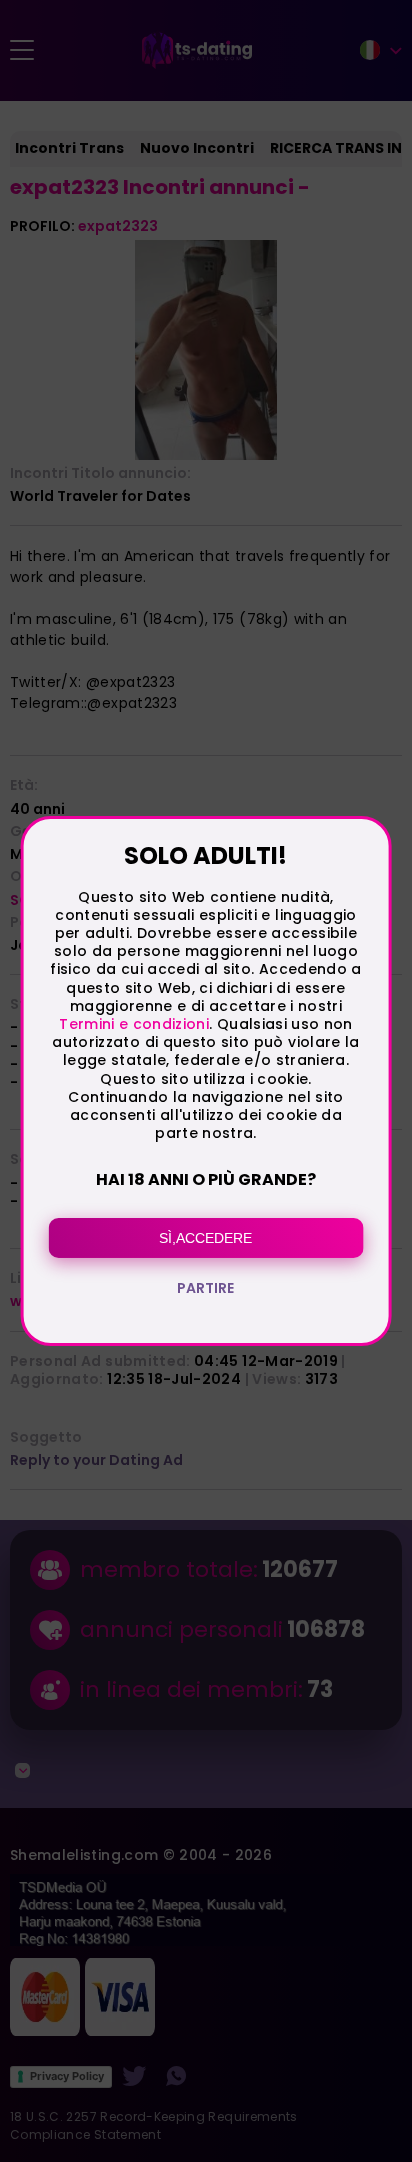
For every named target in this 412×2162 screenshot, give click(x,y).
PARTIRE (205, 1288)
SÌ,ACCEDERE (205, 1238)
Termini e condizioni (134, 1024)
